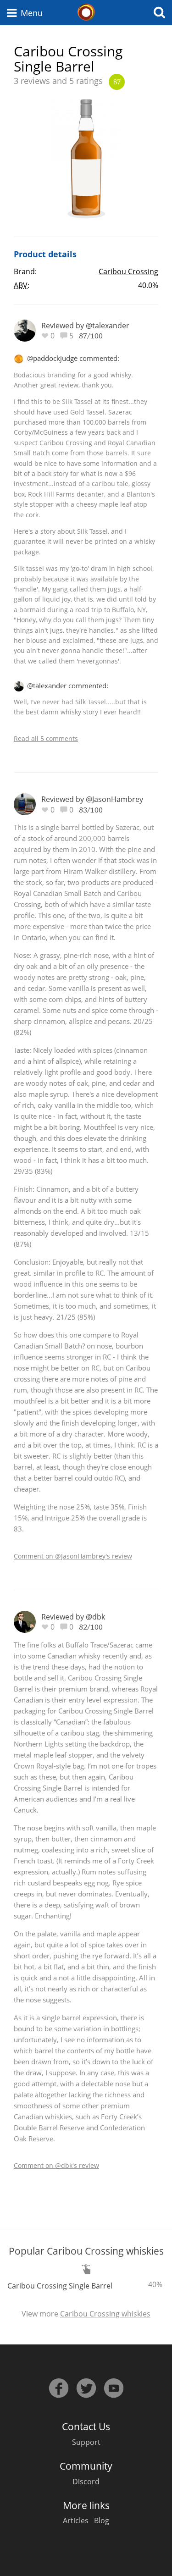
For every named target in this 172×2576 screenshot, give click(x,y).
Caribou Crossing (128, 271)
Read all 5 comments (46, 738)
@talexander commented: (68, 685)
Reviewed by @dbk (73, 1617)
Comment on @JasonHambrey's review (73, 1556)
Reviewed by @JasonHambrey (92, 799)
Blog (102, 2521)
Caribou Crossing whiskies (105, 2314)
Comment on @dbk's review (56, 2165)
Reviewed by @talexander (85, 326)
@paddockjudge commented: (73, 358)
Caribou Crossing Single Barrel (60, 2286)
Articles (76, 2521)
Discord (86, 2482)
